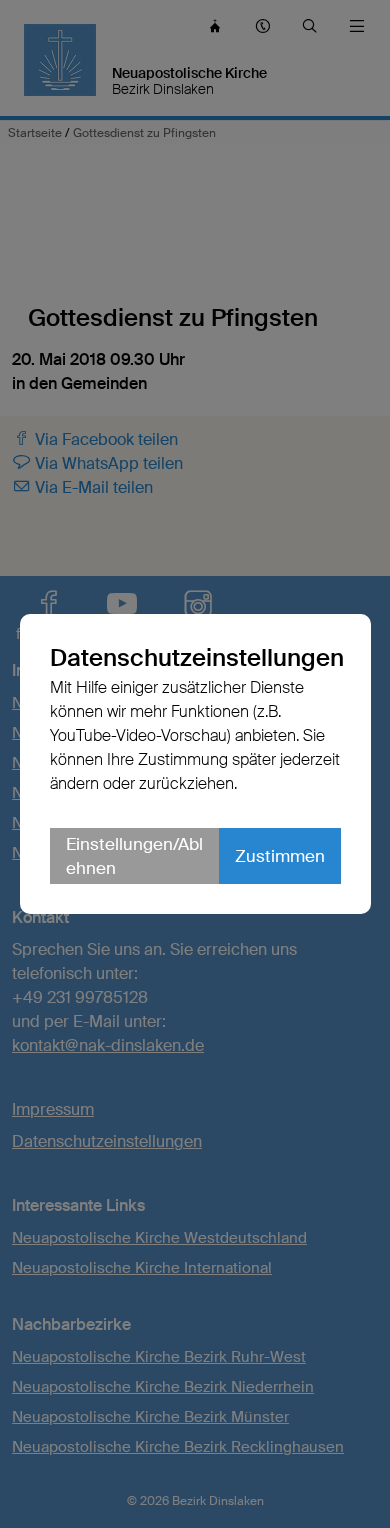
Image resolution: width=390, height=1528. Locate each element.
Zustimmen (280, 856)
